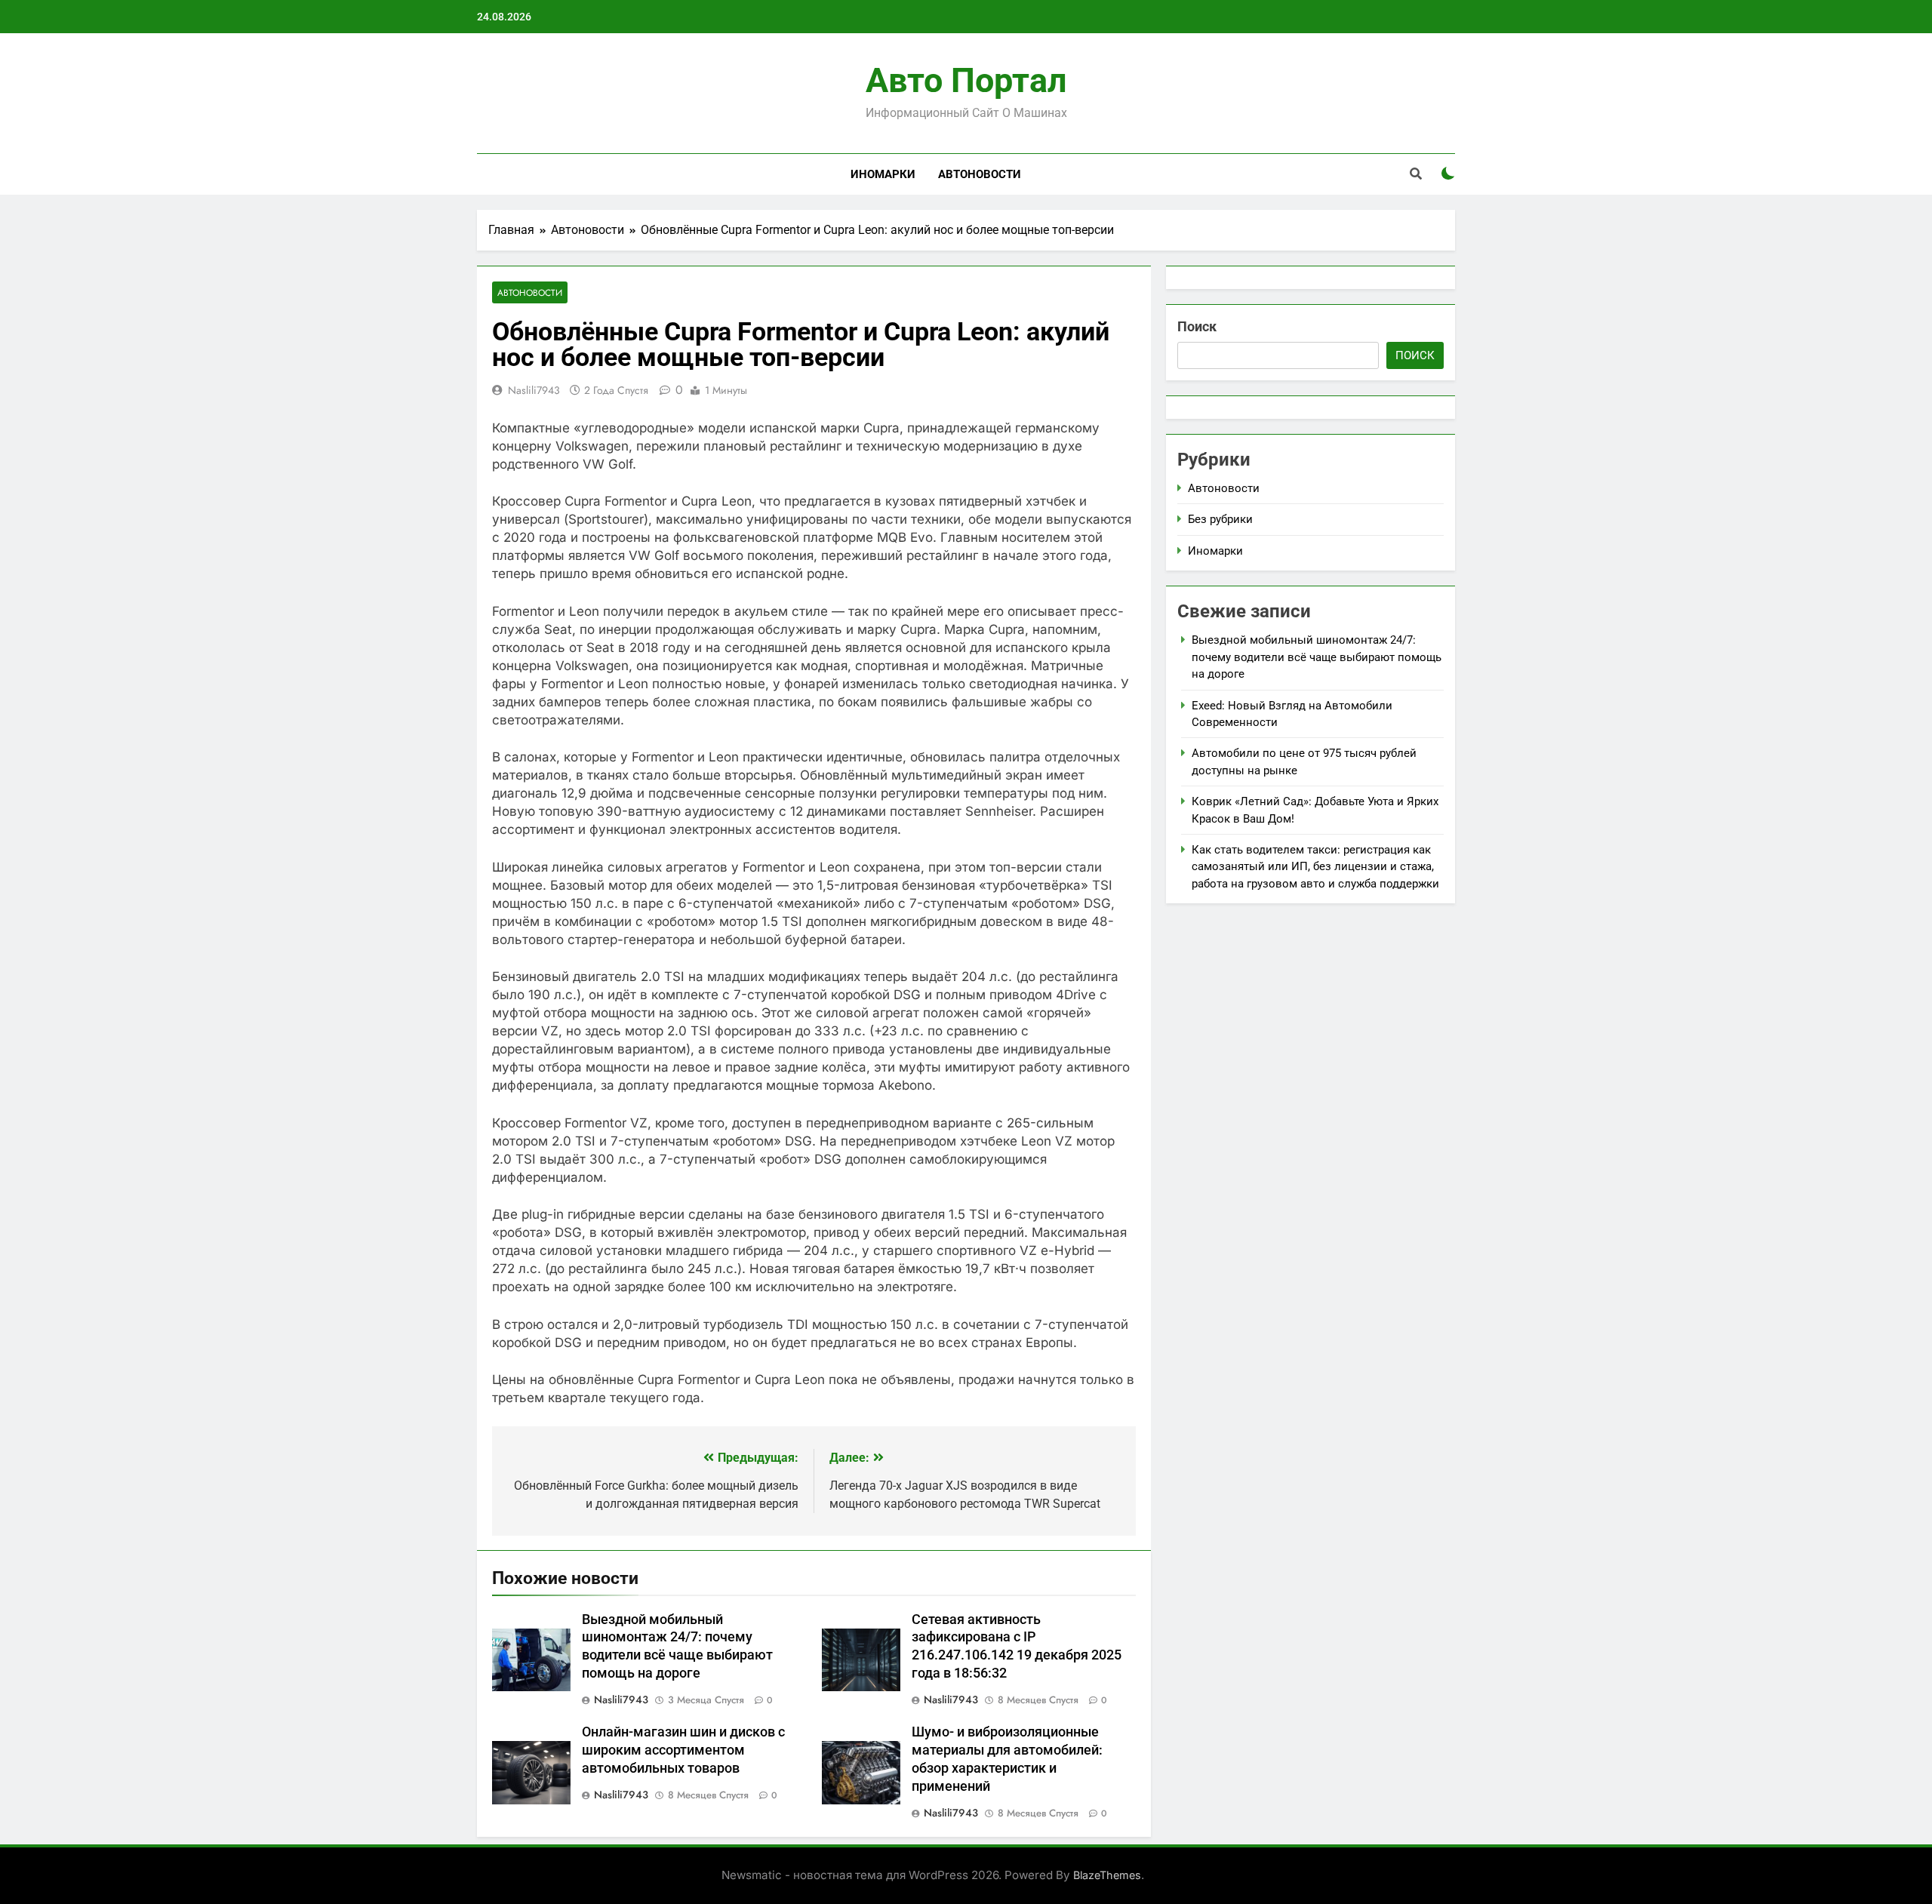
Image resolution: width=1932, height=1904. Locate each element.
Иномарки (883, 174)
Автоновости (980, 174)
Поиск (1197, 326)
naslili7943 (534, 390)
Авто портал (966, 80)
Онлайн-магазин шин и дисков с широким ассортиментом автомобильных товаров (683, 1750)
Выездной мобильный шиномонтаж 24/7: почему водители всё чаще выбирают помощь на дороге (1317, 657)
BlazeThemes (1107, 1875)
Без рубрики (1220, 519)
